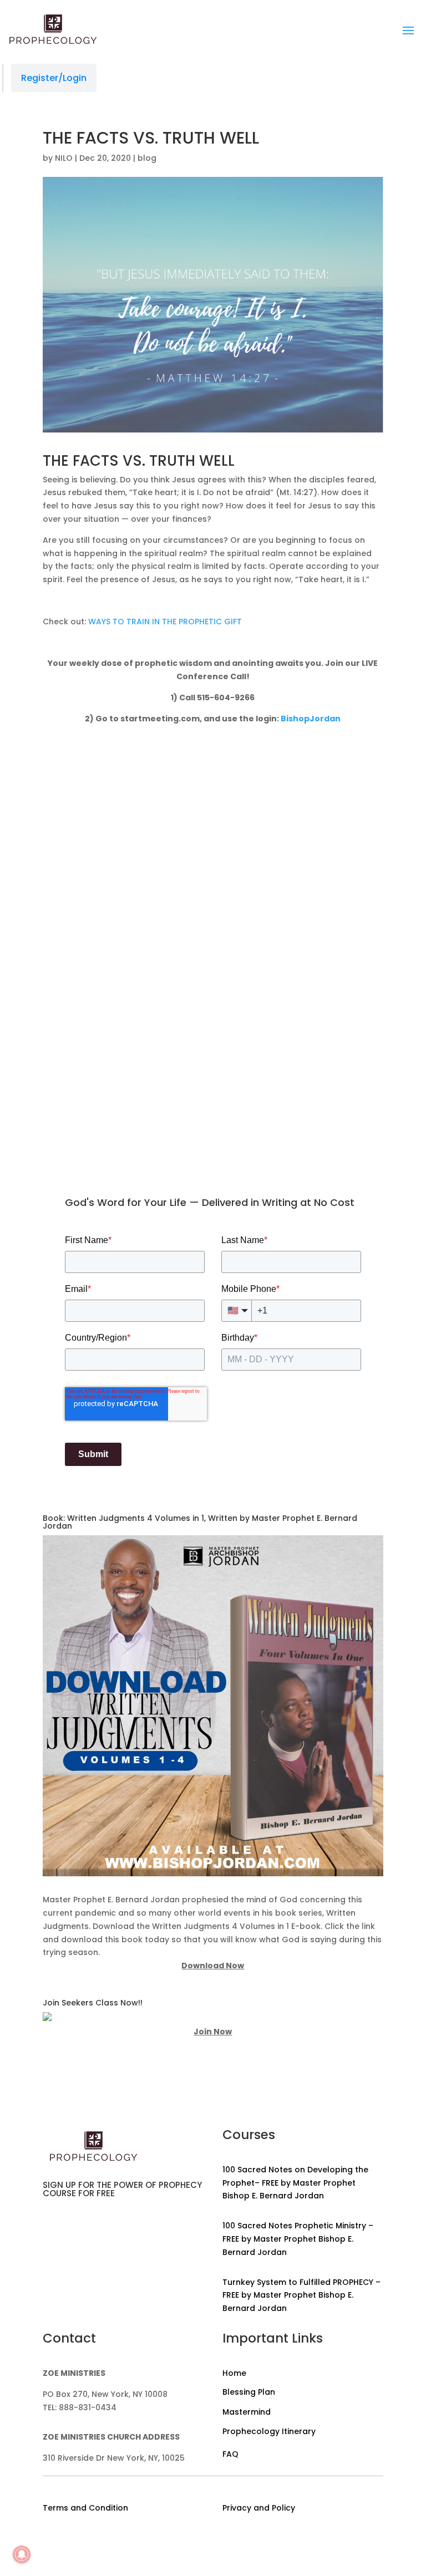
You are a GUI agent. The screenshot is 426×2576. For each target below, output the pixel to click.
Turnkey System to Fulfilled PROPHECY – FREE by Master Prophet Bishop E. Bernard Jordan (301, 2295)
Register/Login (54, 78)
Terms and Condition (85, 2508)
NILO (64, 158)
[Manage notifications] (22, 2554)
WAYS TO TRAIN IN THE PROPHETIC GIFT (165, 622)
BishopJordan (311, 719)
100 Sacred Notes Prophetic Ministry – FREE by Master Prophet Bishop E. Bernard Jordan (298, 2239)
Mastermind (247, 2412)
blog (147, 158)
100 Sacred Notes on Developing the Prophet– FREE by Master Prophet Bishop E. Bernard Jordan (295, 2183)
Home (234, 2373)
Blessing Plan (249, 2392)
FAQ (230, 2454)
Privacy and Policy (259, 2508)
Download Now (213, 1966)
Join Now (213, 2032)
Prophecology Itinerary (269, 2431)
